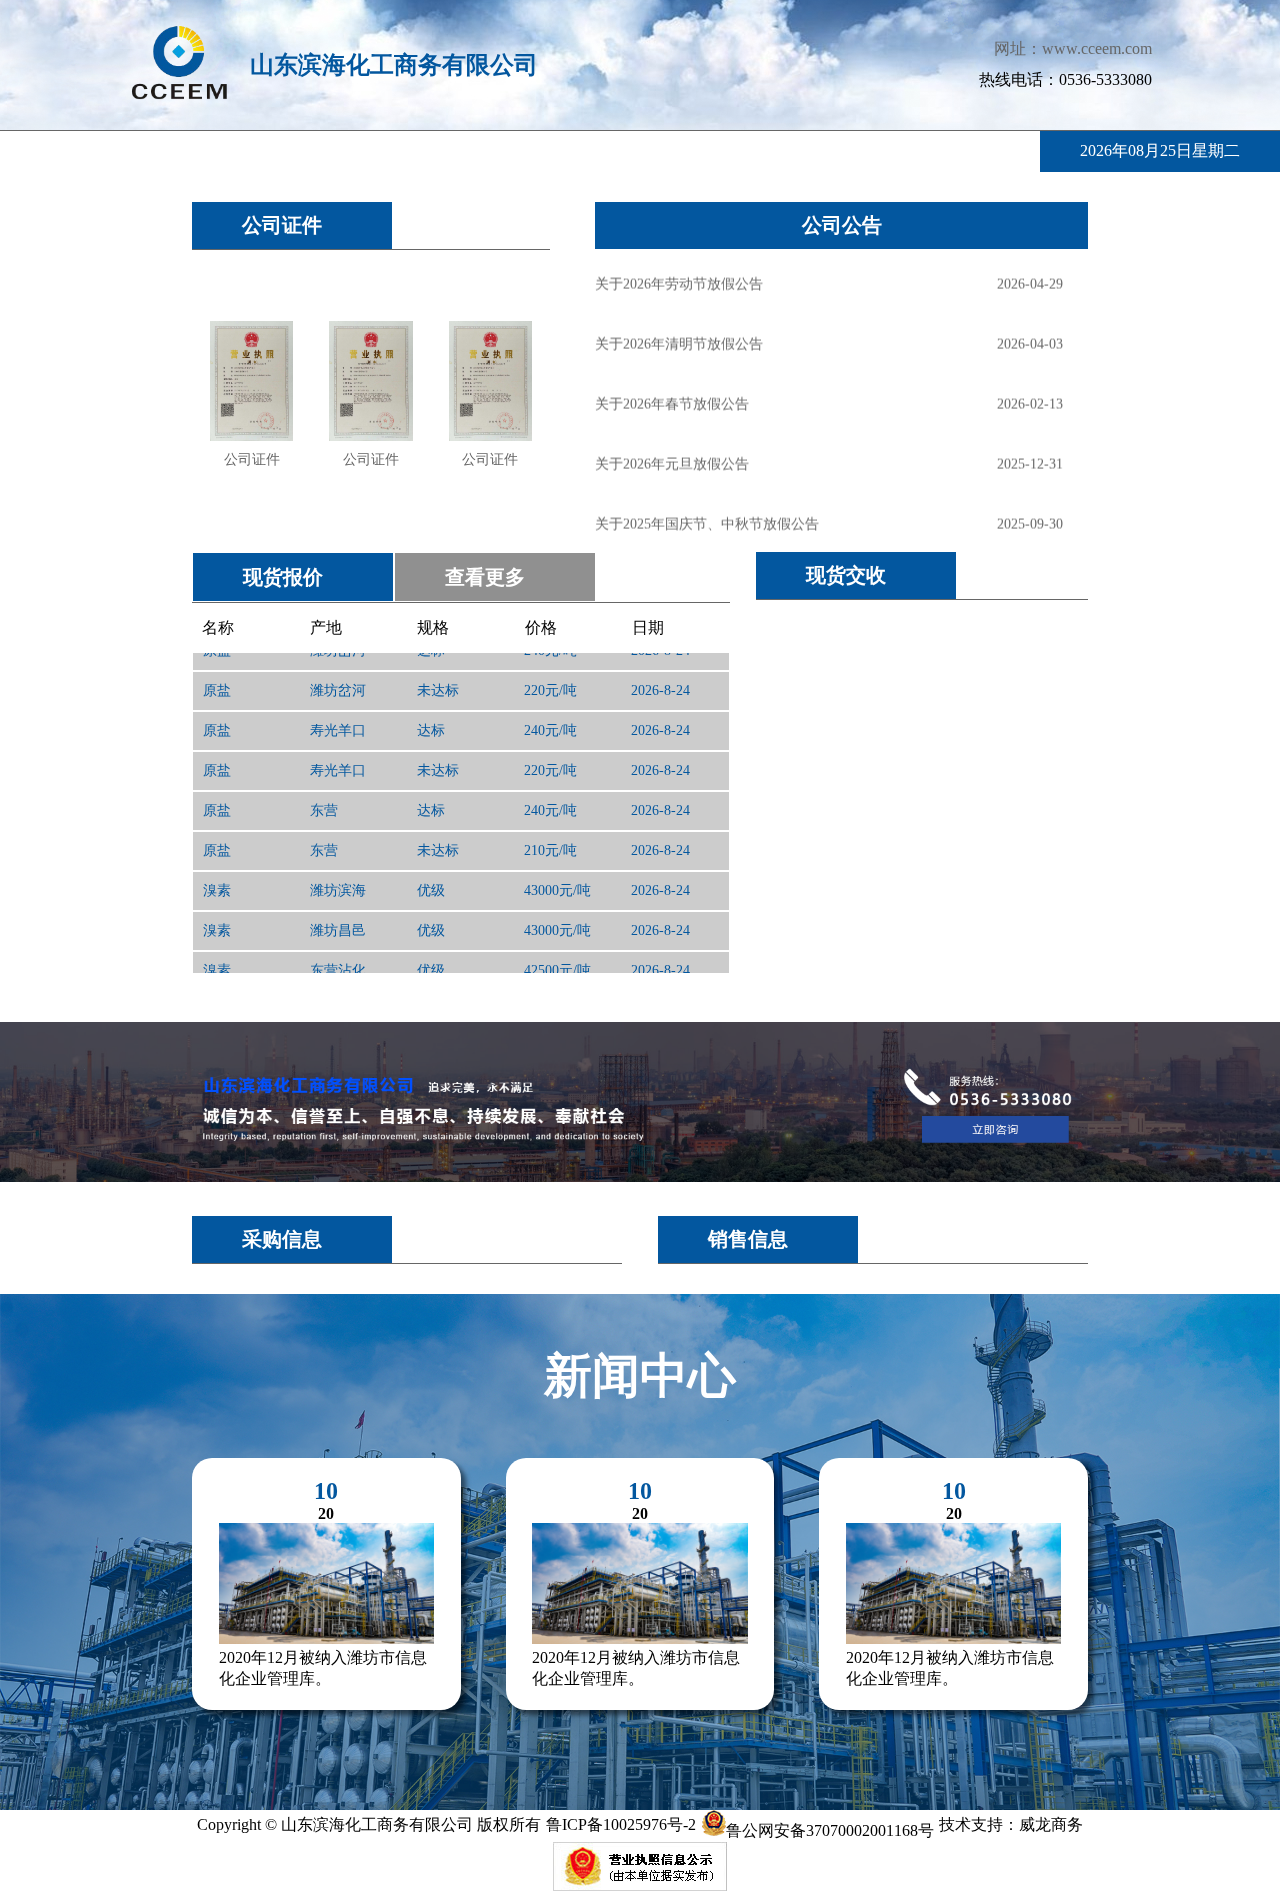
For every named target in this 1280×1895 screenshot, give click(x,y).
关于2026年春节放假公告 (672, 399)
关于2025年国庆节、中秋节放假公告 (707, 519)
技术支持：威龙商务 (1011, 1824)
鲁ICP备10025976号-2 (621, 1824)
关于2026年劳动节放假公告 (679, 279)
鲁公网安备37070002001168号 (830, 1830)
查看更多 (485, 577)
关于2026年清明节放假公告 (679, 339)
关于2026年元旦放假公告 (672, 459)
